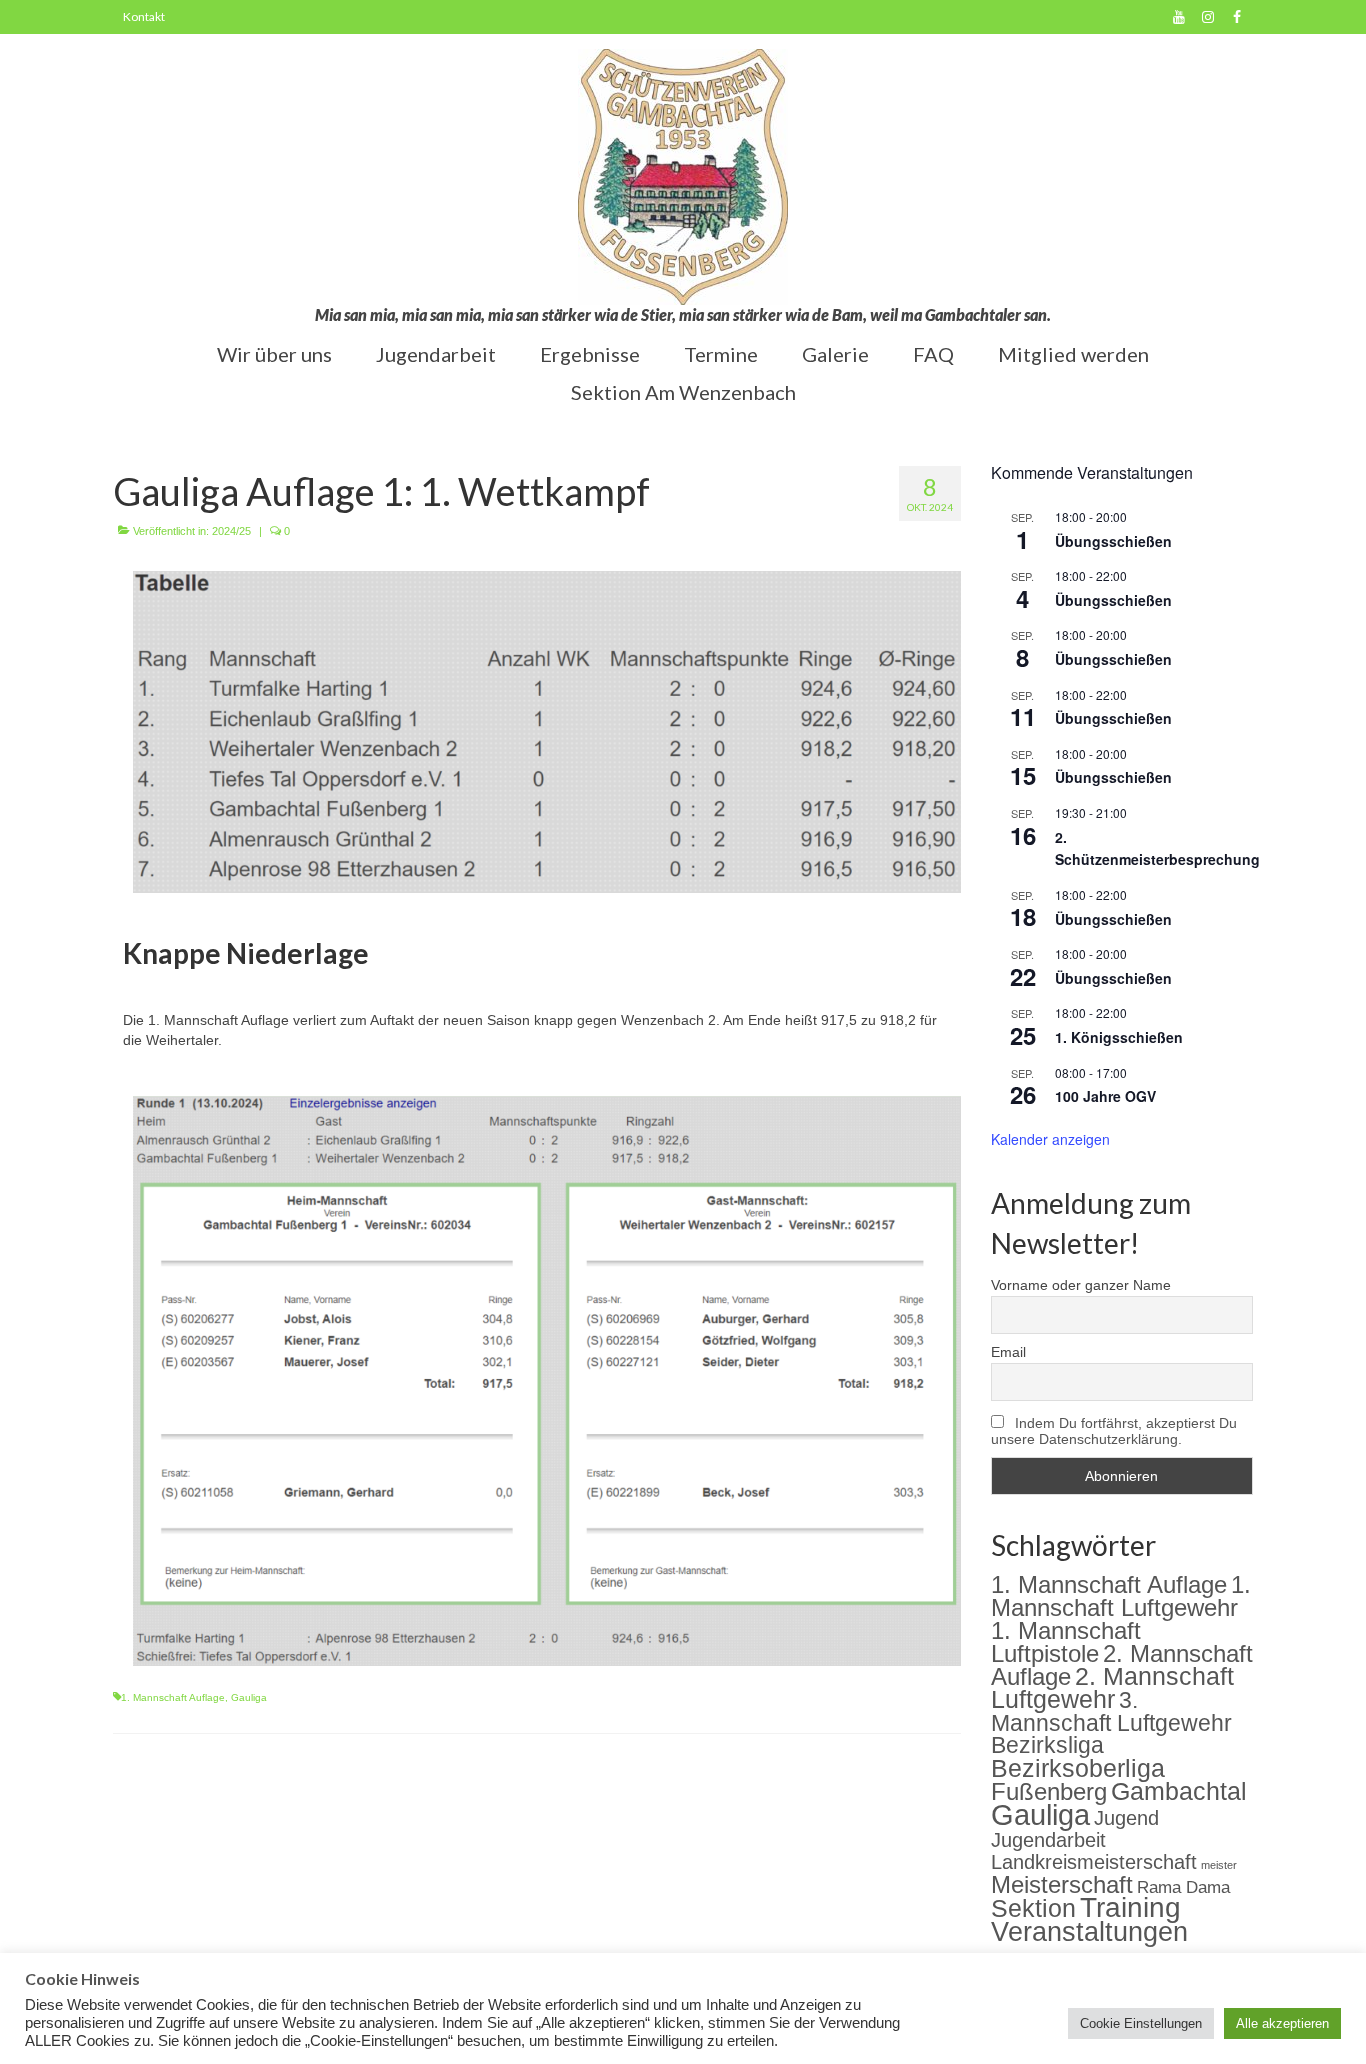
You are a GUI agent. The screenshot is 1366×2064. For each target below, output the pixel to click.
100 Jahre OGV (1105, 1096)
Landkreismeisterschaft (1094, 1862)
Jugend (1126, 1818)
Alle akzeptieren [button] (1282, 2023)
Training (1130, 1907)
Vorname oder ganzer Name (1081, 1285)
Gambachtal (1179, 1791)
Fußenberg (1049, 1791)
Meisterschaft (1062, 1884)
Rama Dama (1183, 1887)
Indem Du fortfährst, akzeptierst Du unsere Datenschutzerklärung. (1114, 1431)
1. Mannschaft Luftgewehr (1121, 1596)
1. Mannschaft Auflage (173, 1697)
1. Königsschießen (1119, 1037)
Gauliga (249, 1697)
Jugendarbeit (1048, 1840)
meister (1219, 1865)
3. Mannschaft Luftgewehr (1111, 1711)
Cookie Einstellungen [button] (1141, 2023)
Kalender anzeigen (1050, 1139)
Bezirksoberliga (1078, 1768)
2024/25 (231, 531)
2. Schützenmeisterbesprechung (1157, 848)
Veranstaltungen (1089, 1932)
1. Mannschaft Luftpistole (1066, 1642)
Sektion (1033, 1908)
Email (1008, 1352)
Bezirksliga (1047, 1745)
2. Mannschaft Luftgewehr (1112, 1688)
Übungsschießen (1113, 541)
